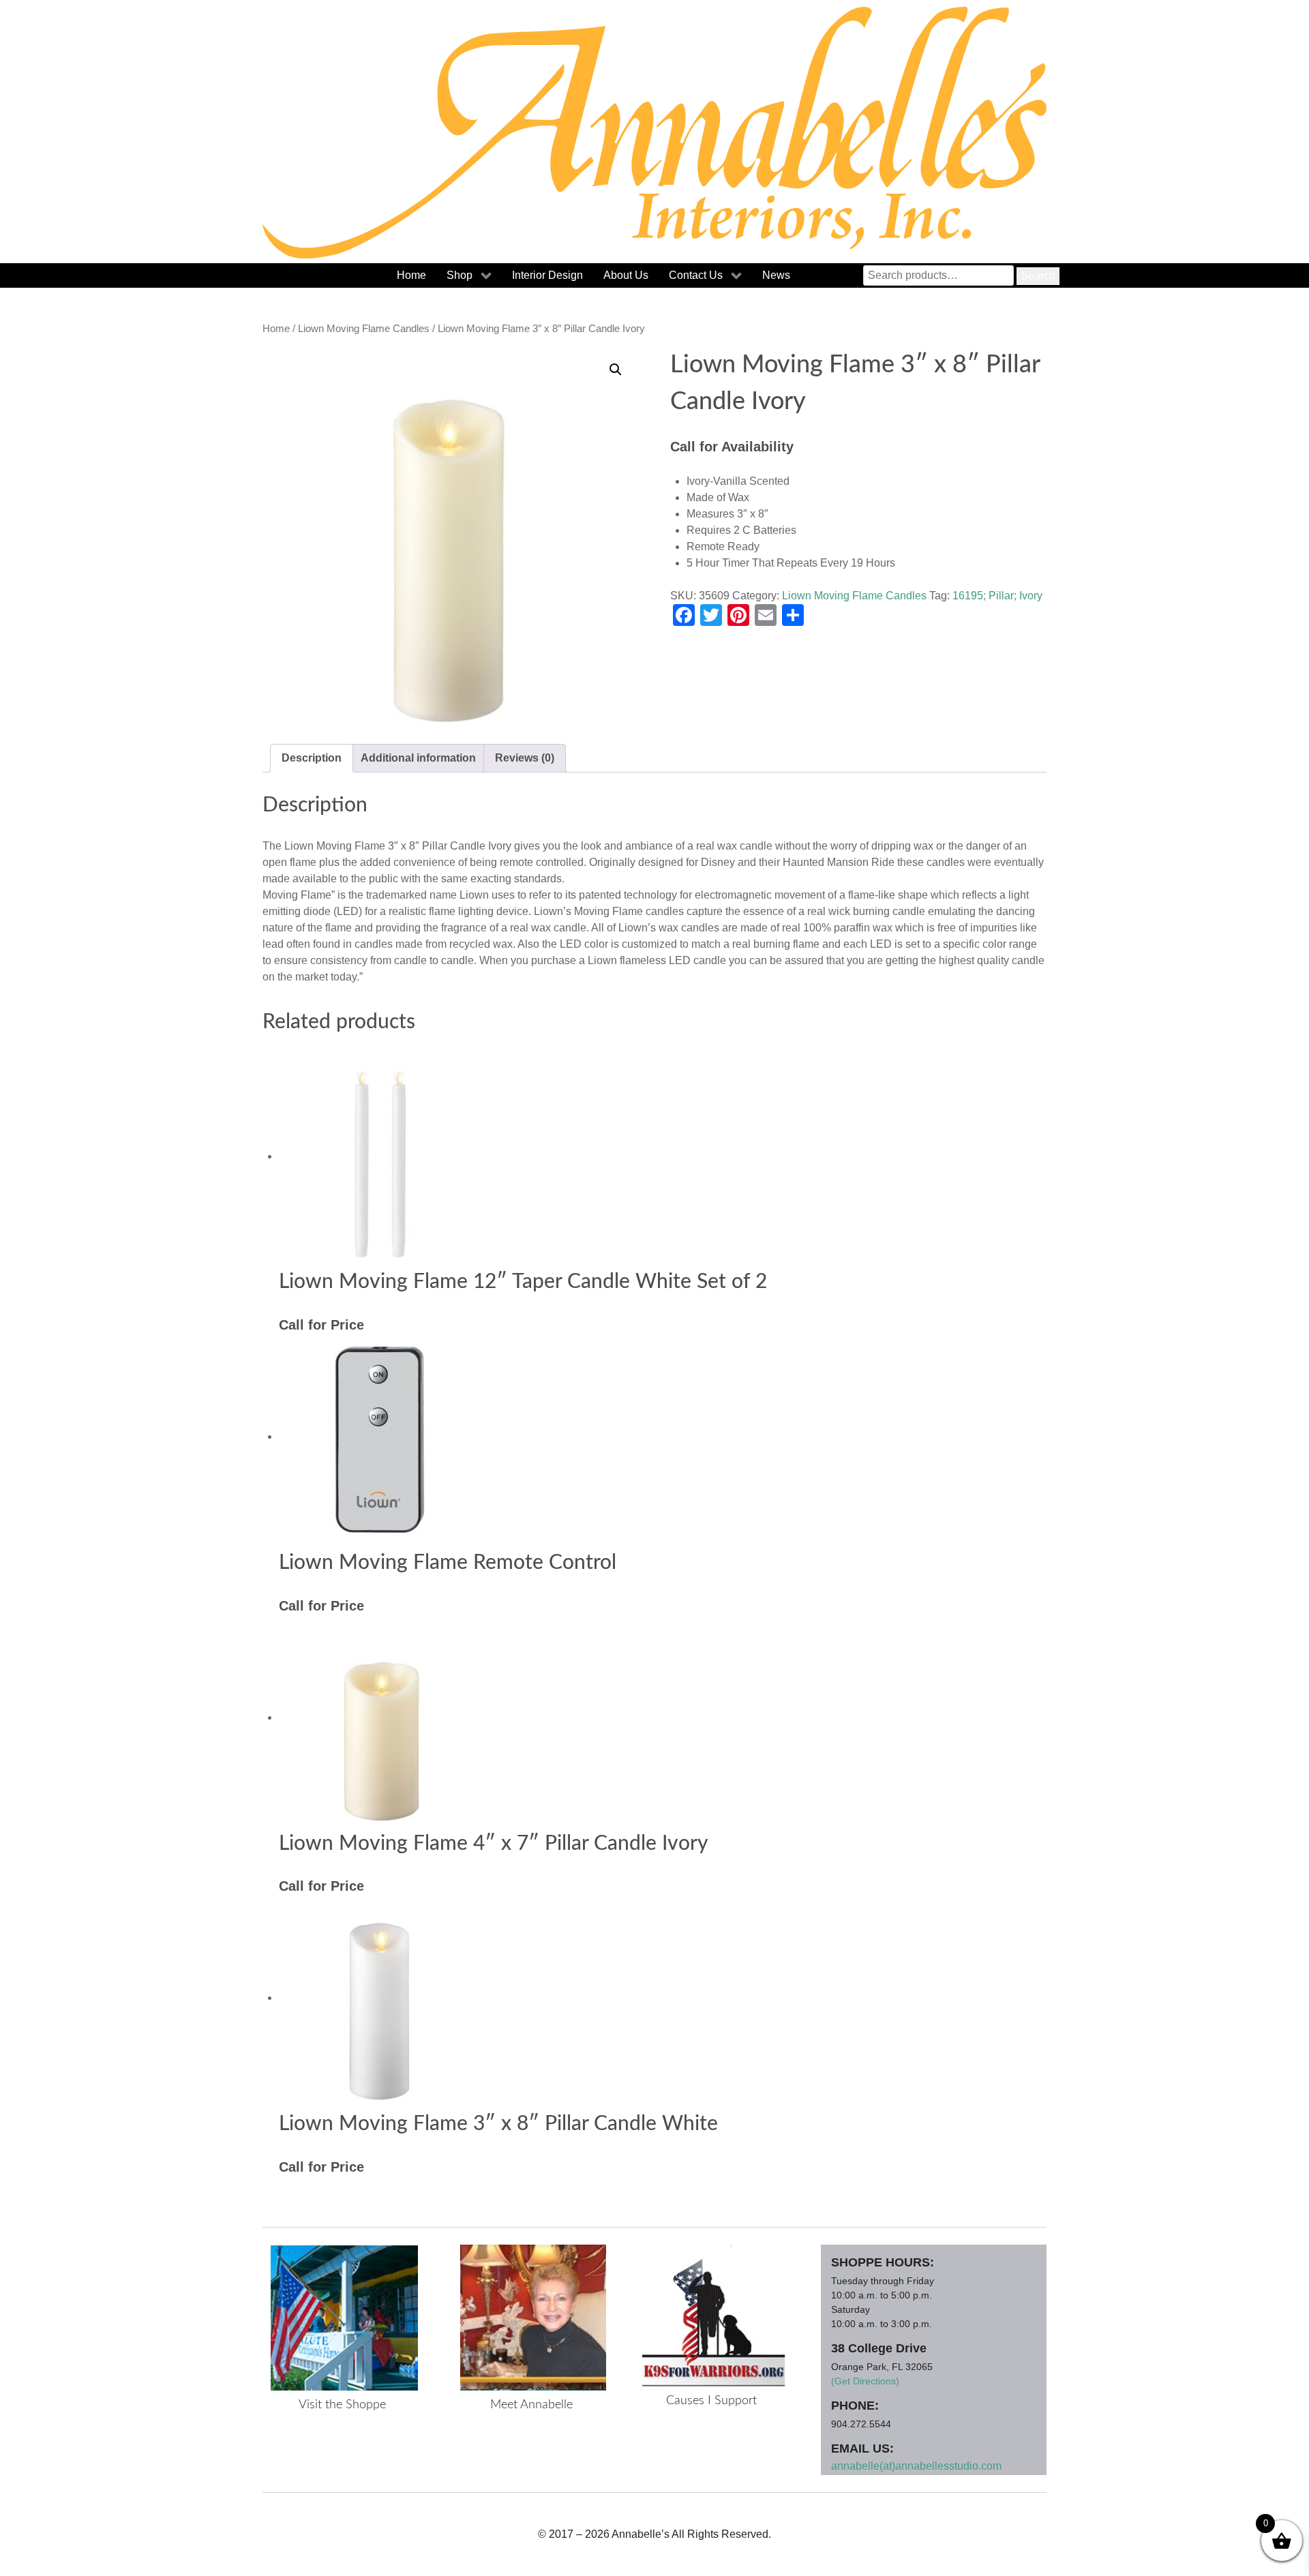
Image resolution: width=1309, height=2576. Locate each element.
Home (276, 329)
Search (1038, 276)
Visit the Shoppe (342, 2405)
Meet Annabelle (531, 2405)
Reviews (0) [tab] (525, 758)
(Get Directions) (865, 2381)
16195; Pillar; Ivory (997, 596)
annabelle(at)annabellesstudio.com (916, 2466)
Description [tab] (312, 758)
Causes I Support (711, 2401)
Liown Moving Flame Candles (364, 329)
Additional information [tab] (418, 758)
